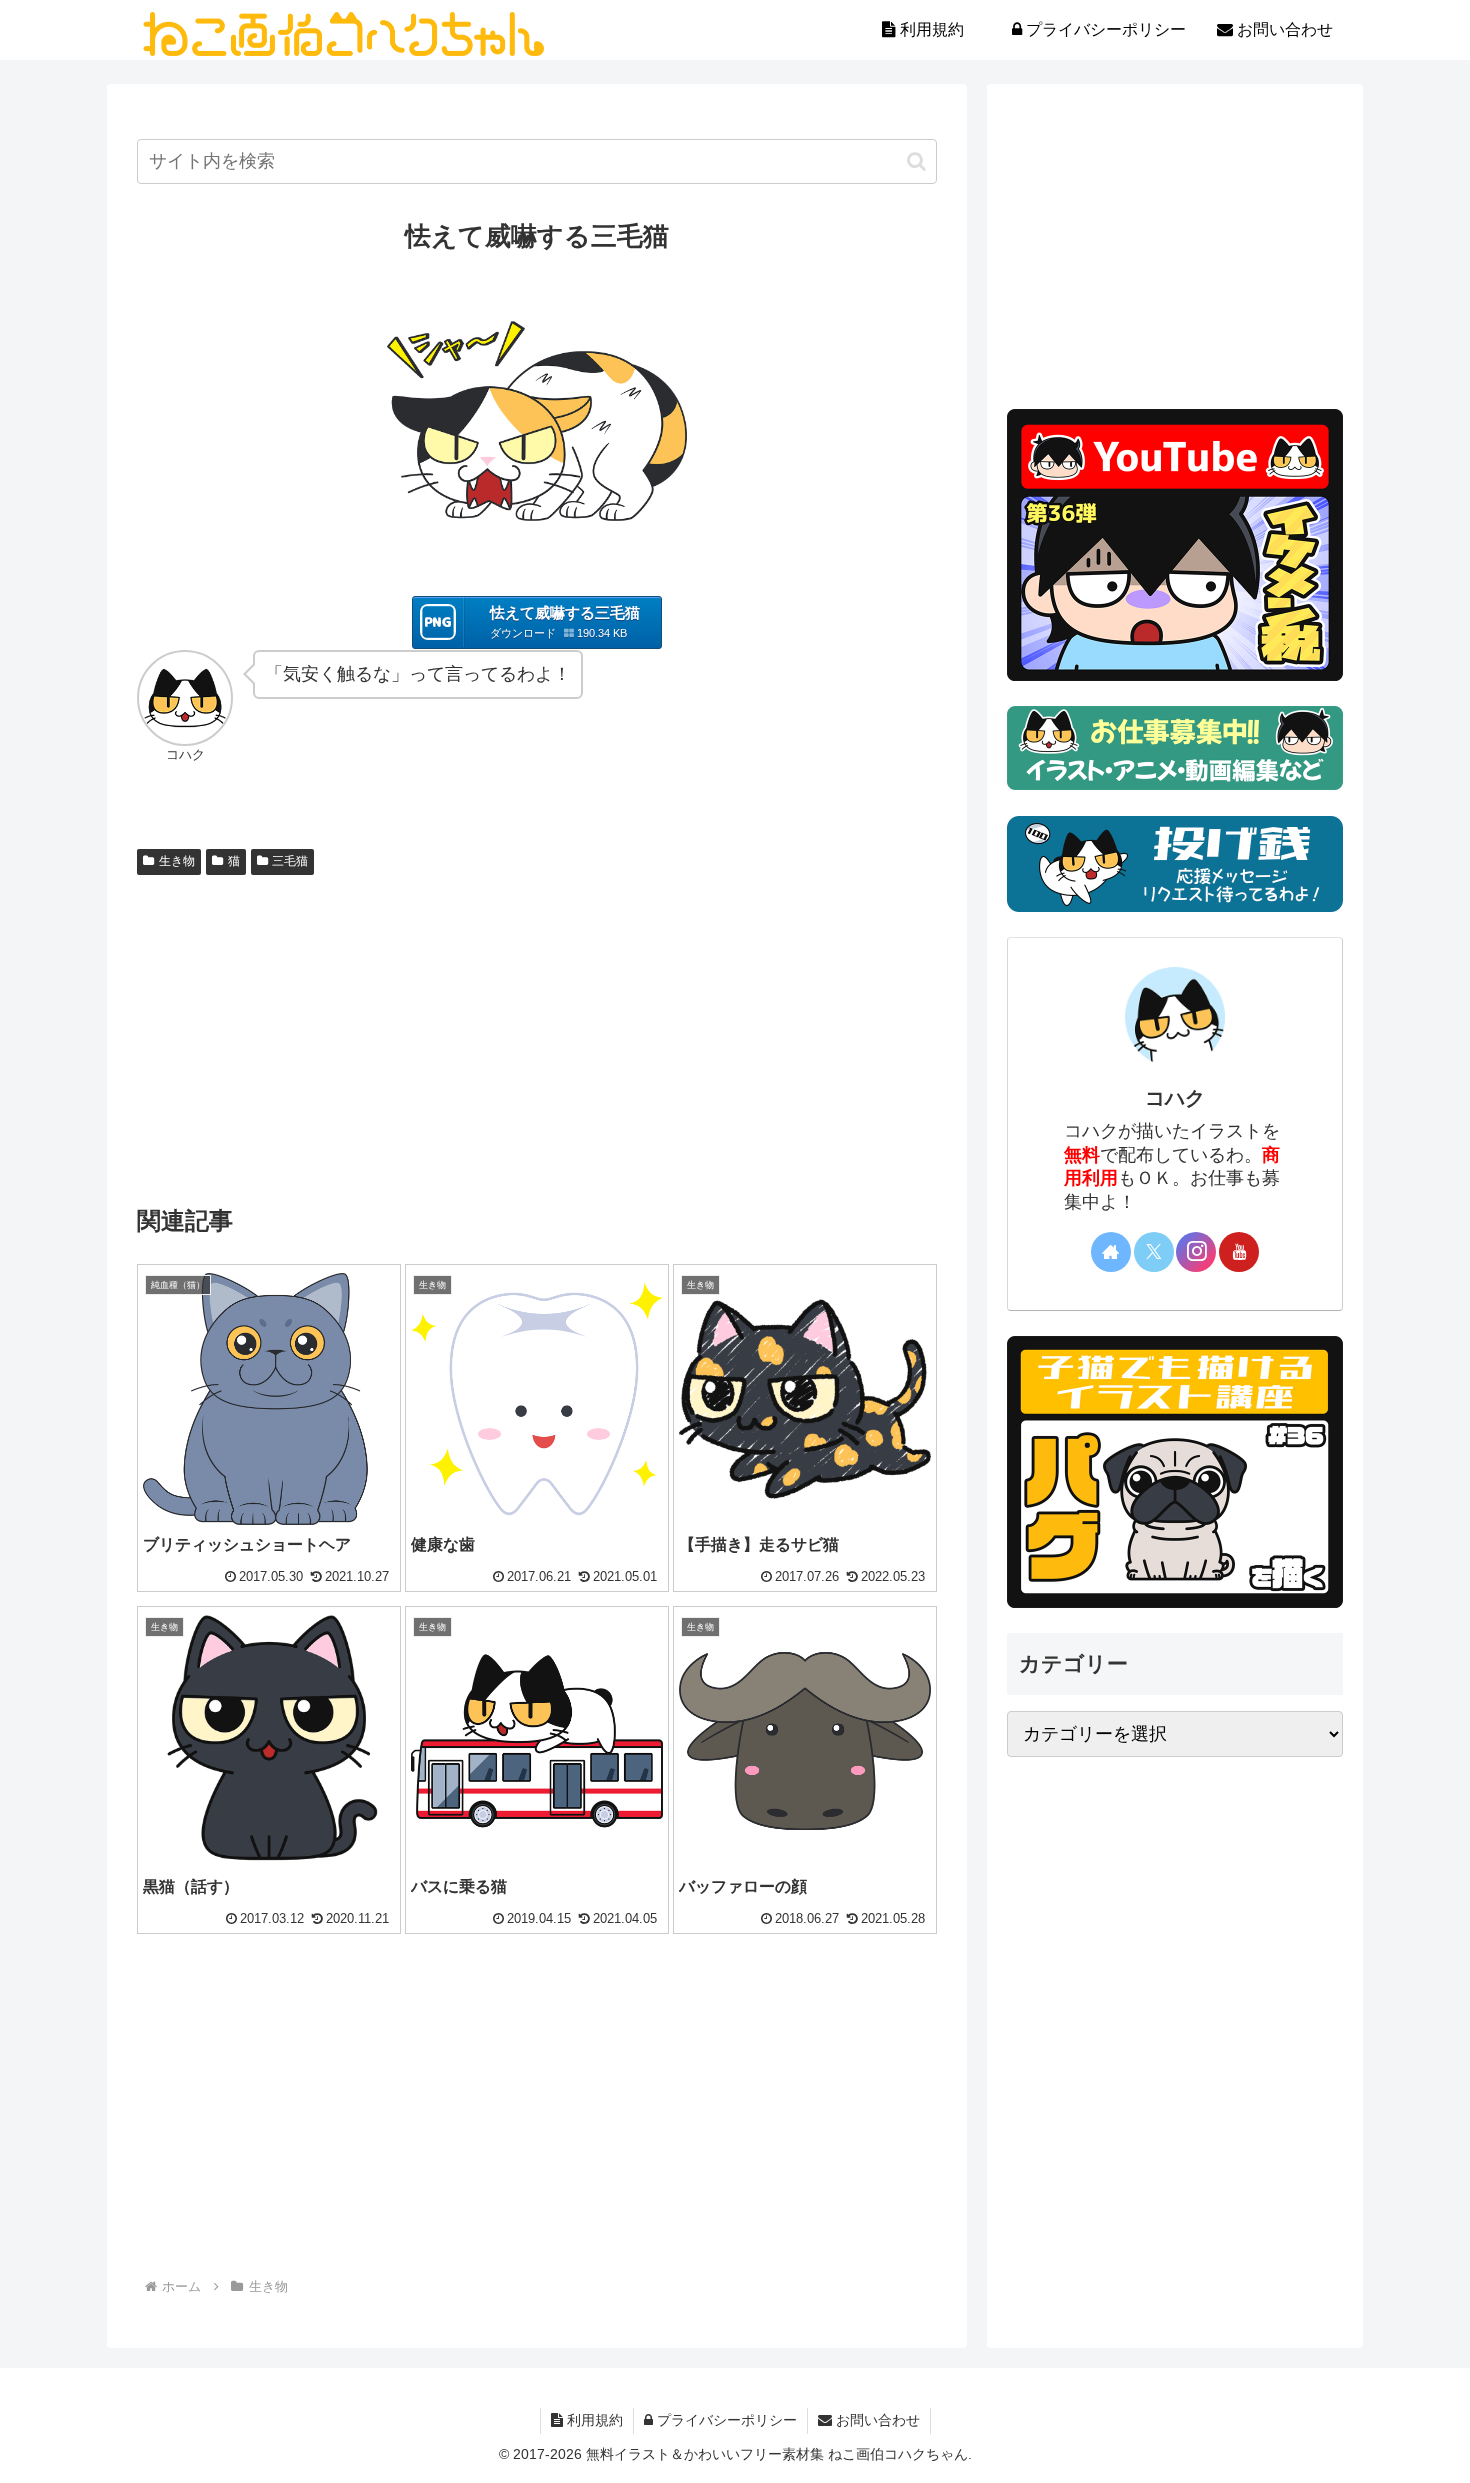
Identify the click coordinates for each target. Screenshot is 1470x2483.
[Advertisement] (537, 1033)
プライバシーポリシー (725, 2420)
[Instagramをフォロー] (1196, 1252)
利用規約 (593, 2420)
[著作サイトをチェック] (1111, 1252)
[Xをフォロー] (1154, 1252)
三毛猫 (290, 861)
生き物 (177, 861)
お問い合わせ (876, 2420)
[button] (916, 161)
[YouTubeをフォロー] (1239, 1252)
